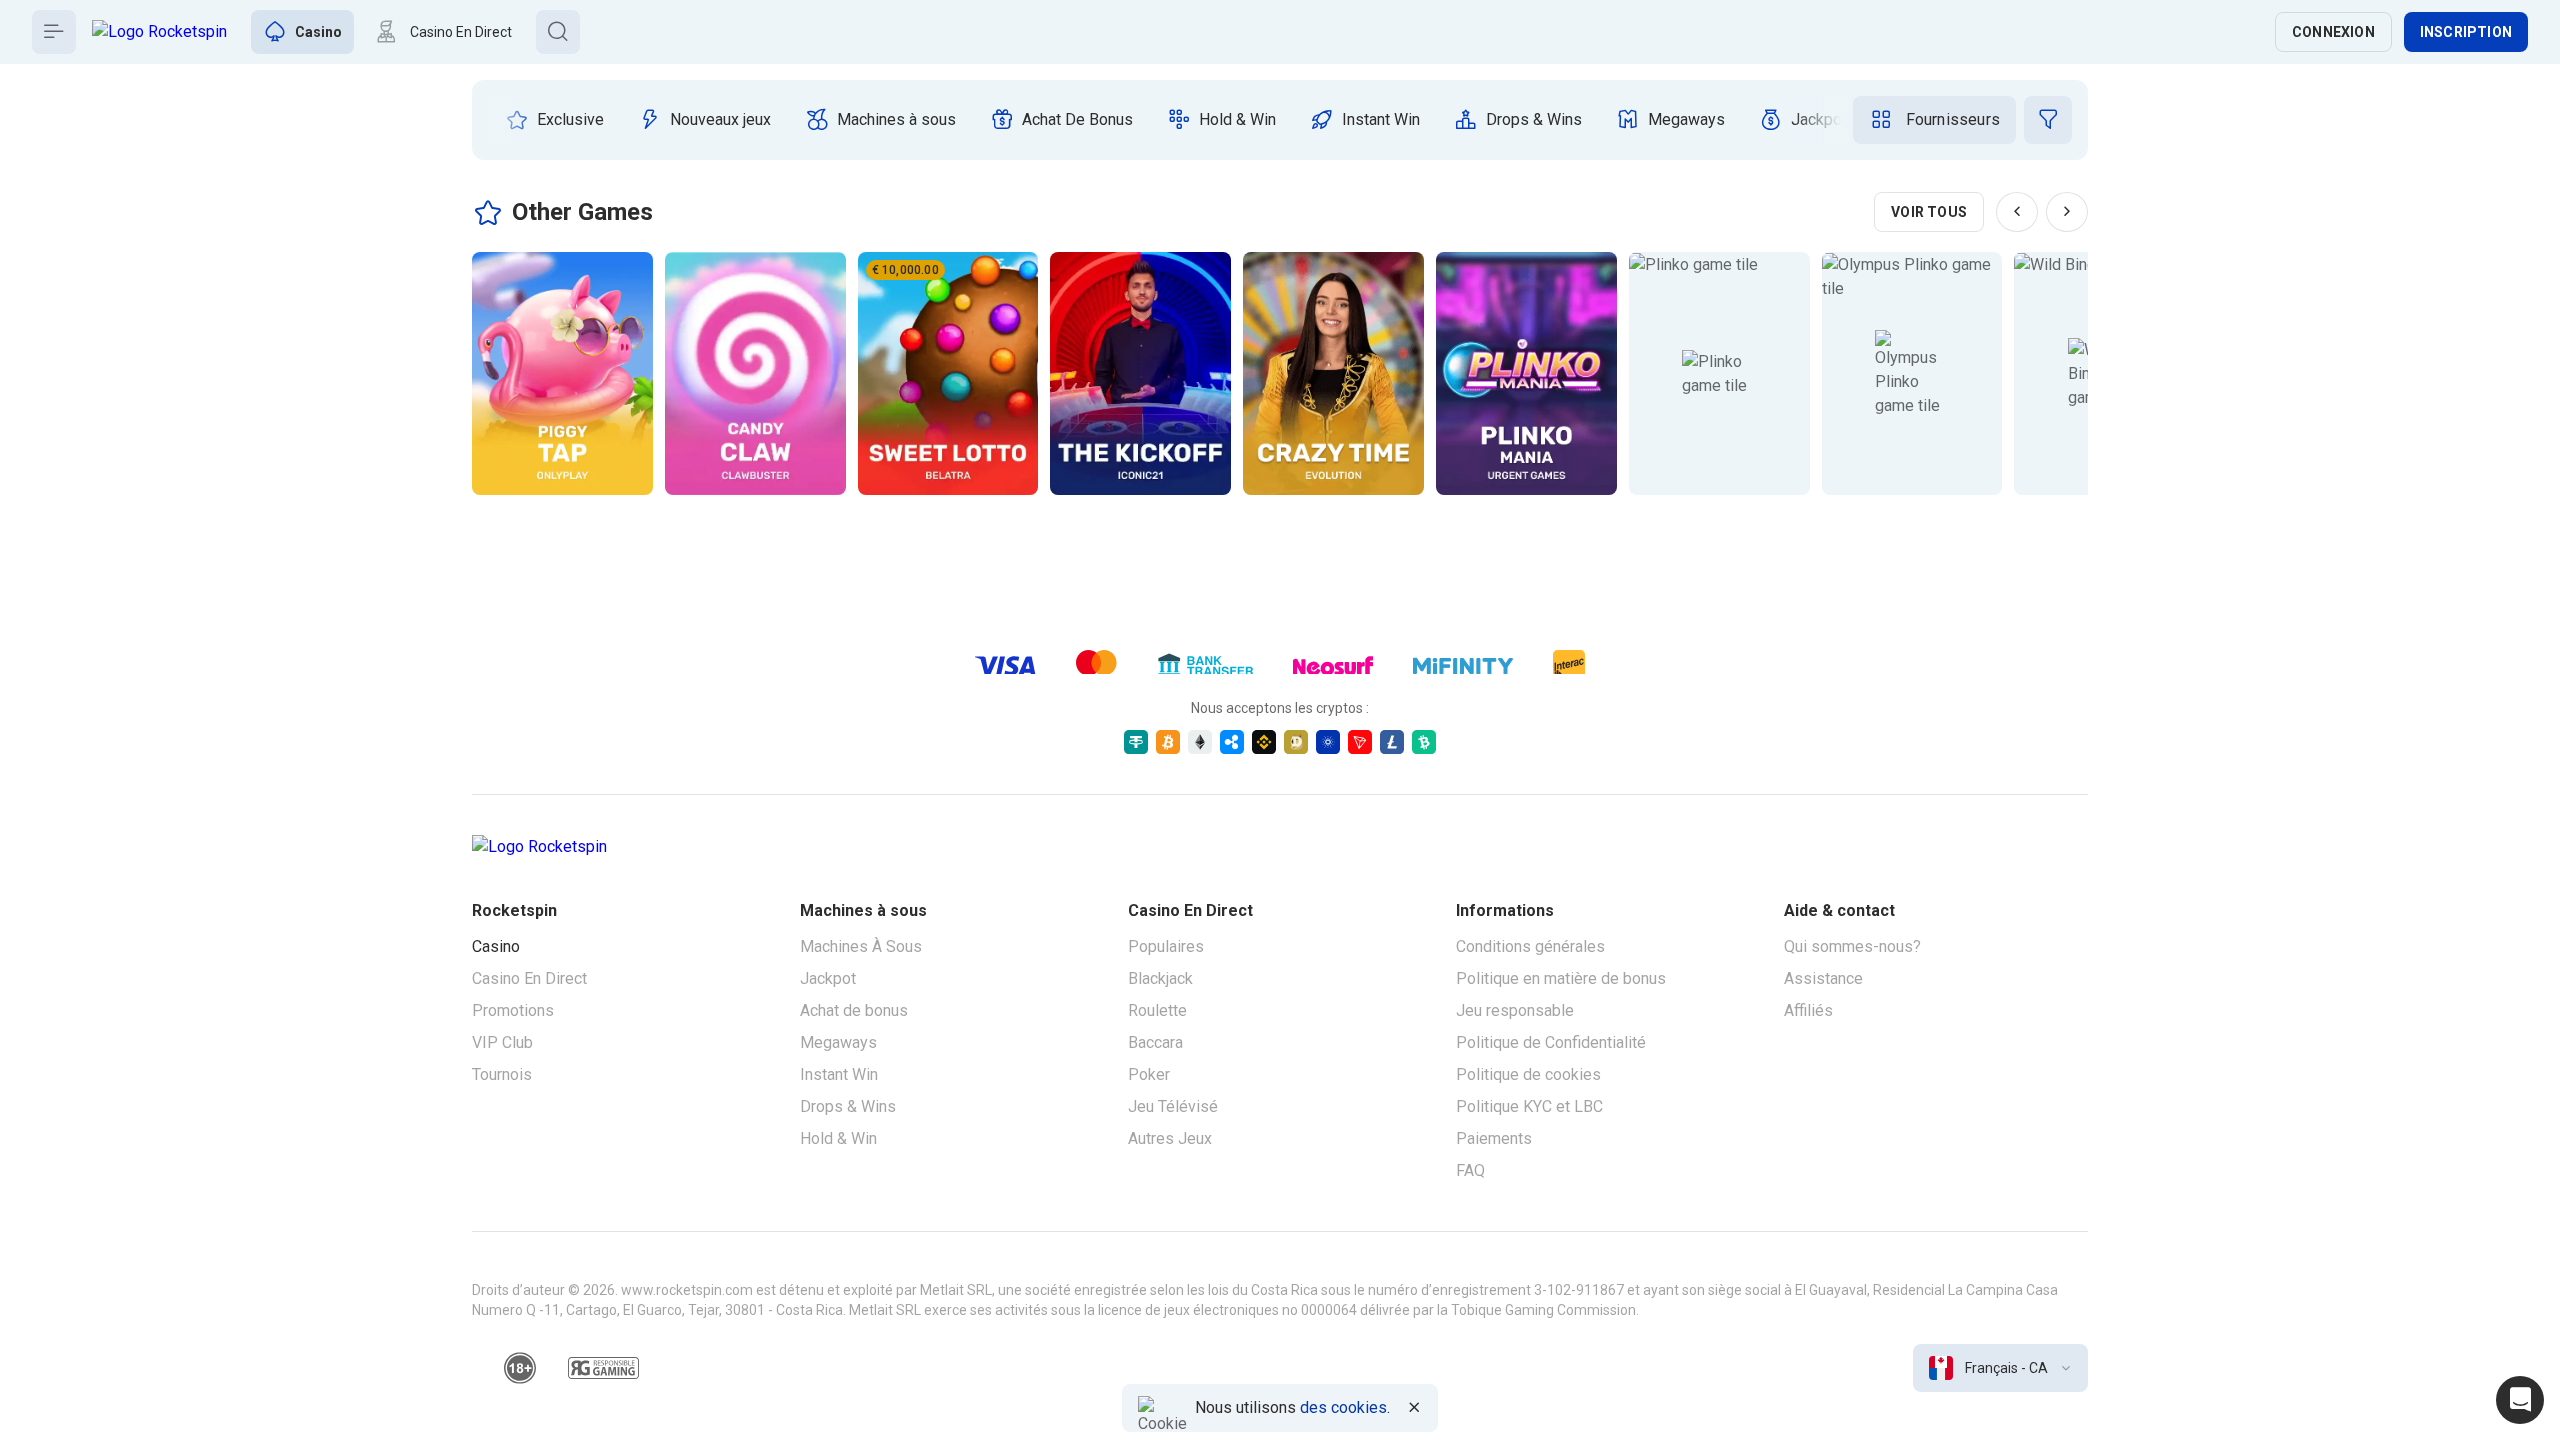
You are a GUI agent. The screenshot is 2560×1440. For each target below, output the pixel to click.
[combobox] (2000, 1368)
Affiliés (1808, 1010)
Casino (496, 946)
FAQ (1470, 1170)
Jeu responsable (1515, 1010)
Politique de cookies (1528, 1074)
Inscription (2466, 32)
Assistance (1823, 978)
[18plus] (520, 1368)
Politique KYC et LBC (1529, 1106)
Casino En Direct (529, 978)
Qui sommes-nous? (1852, 946)
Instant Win (839, 1074)
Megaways (838, 1042)
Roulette (1157, 1010)
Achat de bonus (854, 1010)
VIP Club (502, 1042)
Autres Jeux (1170, 1138)
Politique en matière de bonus (1561, 978)
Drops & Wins (848, 1106)
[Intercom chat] (2520, 1400)
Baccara (1155, 1042)
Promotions (513, 1010)
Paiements (1494, 1138)
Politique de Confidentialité (1551, 1042)
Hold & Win (838, 1138)
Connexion (2333, 32)
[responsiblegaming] (603, 1368)
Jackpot (828, 978)
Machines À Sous (861, 946)
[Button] (54, 32)
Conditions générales (1530, 946)
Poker (1149, 1074)
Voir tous (1929, 212)
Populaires (1166, 946)
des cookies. (1345, 1407)
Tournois (502, 1074)
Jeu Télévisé (1173, 1106)
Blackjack (1160, 978)
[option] (554, 120)
